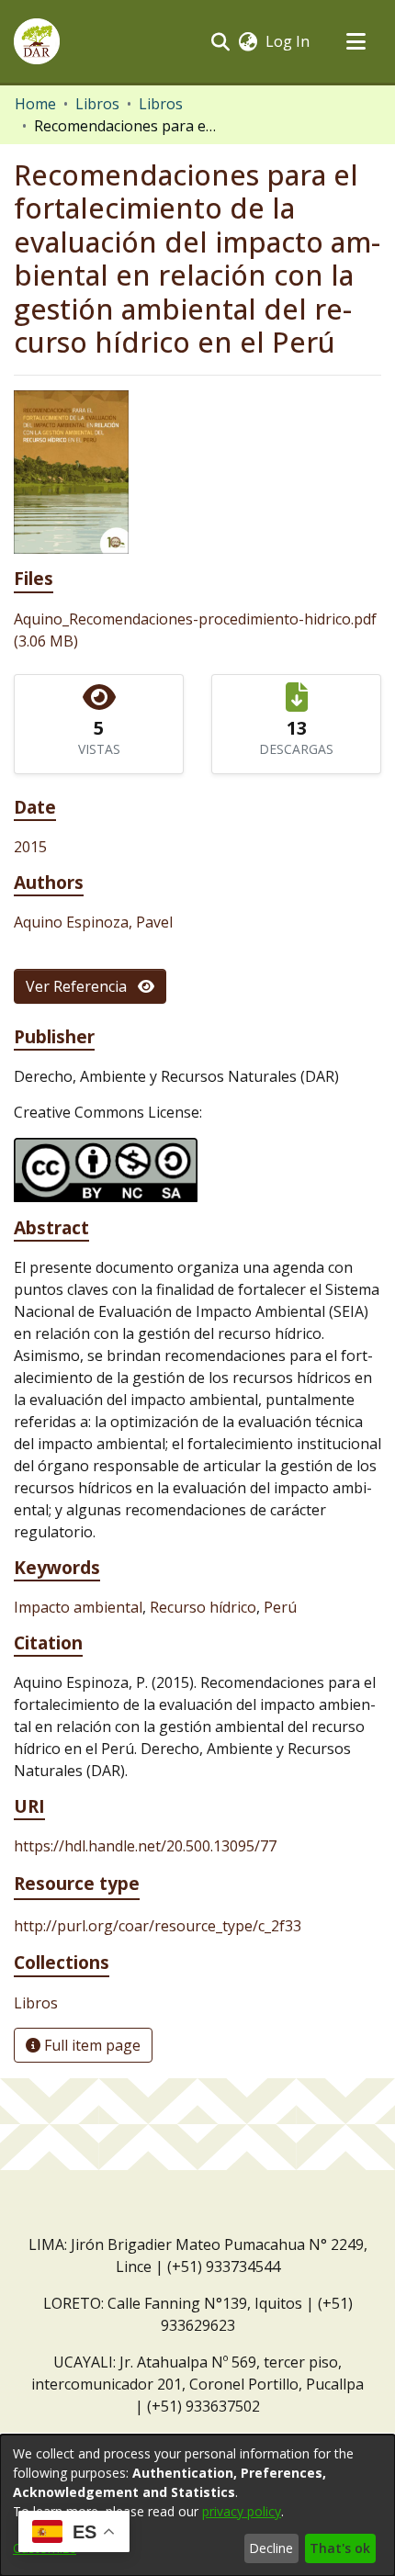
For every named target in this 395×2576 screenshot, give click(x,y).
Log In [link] (288, 41)
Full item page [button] (90, 2045)
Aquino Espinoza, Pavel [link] (93, 922)
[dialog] (197, 2505)
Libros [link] (97, 104)
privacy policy (242, 2511)
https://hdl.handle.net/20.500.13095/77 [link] (145, 1846)
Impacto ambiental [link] (78, 1607)
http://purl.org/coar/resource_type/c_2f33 (158, 1926)
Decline (271, 2548)
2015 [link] (30, 847)
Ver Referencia (82, 986)
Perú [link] (280, 1607)
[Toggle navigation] (355, 41)
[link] (36, 2003)
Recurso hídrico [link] (203, 1607)
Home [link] (35, 104)
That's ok (340, 2548)
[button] (37, 41)
